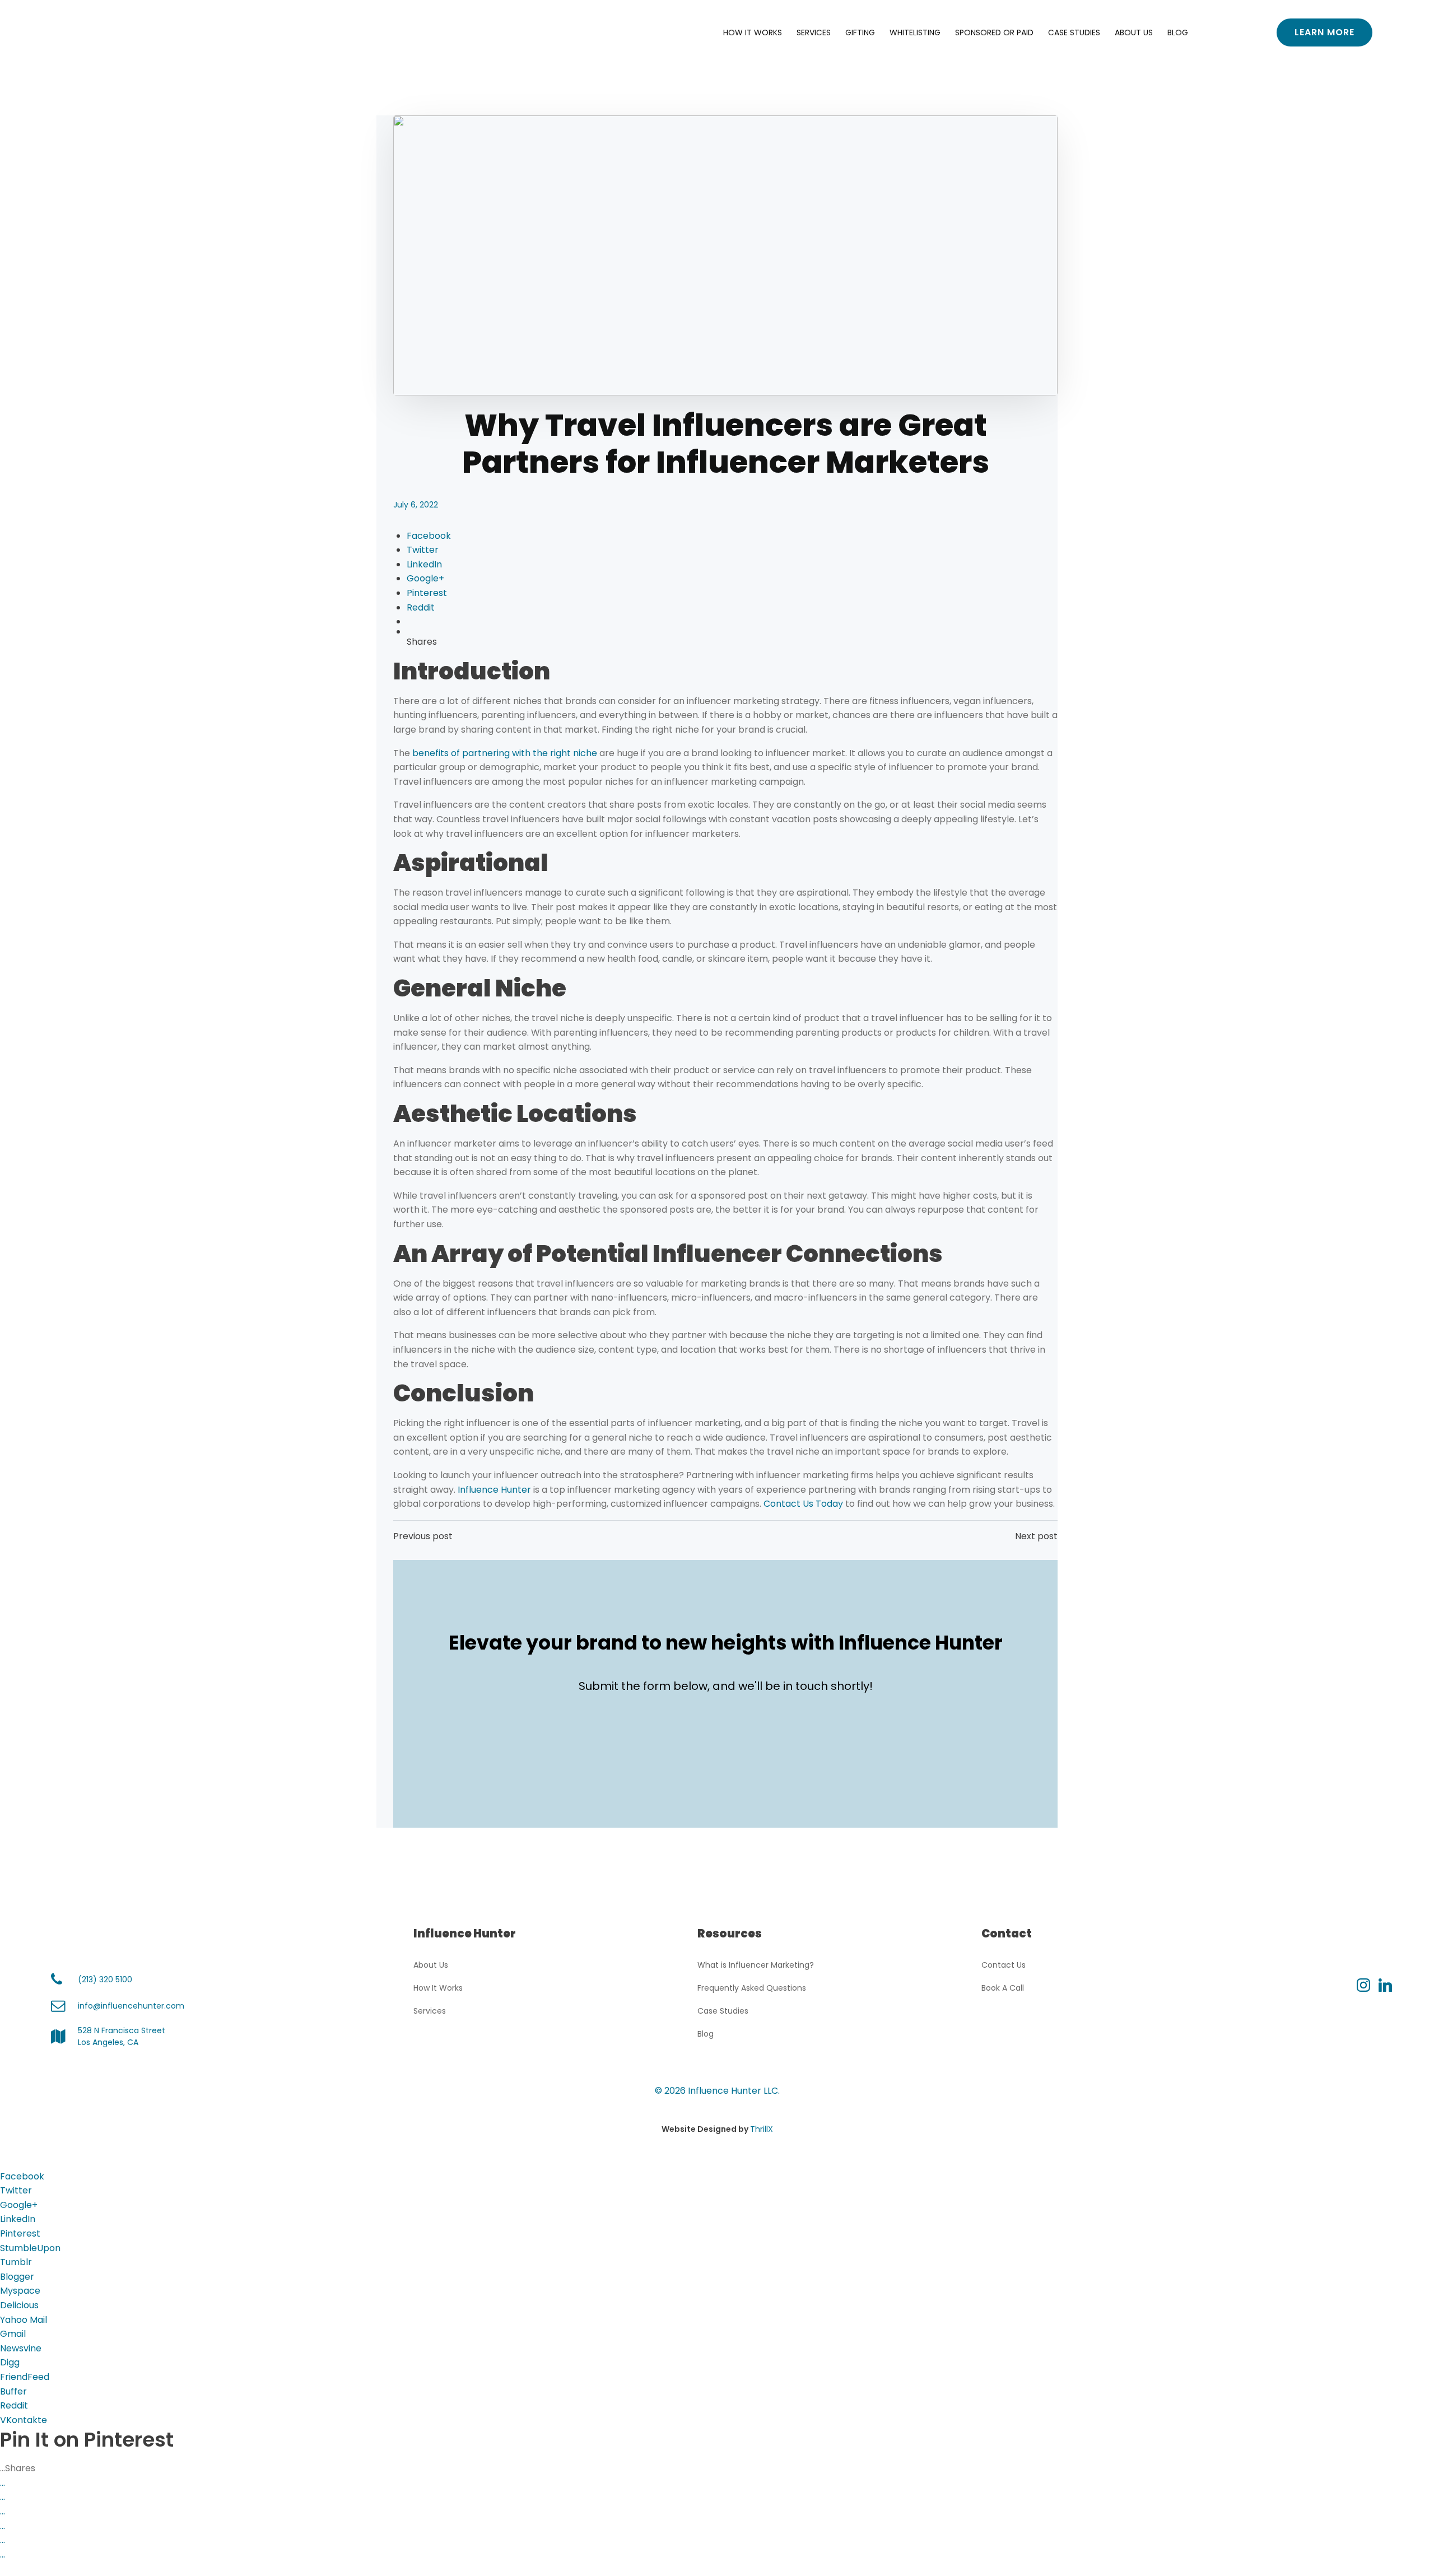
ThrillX (762, 2129)
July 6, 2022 (416, 505)
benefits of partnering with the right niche (505, 753)
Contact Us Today (803, 1504)
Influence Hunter (495, 1490)
